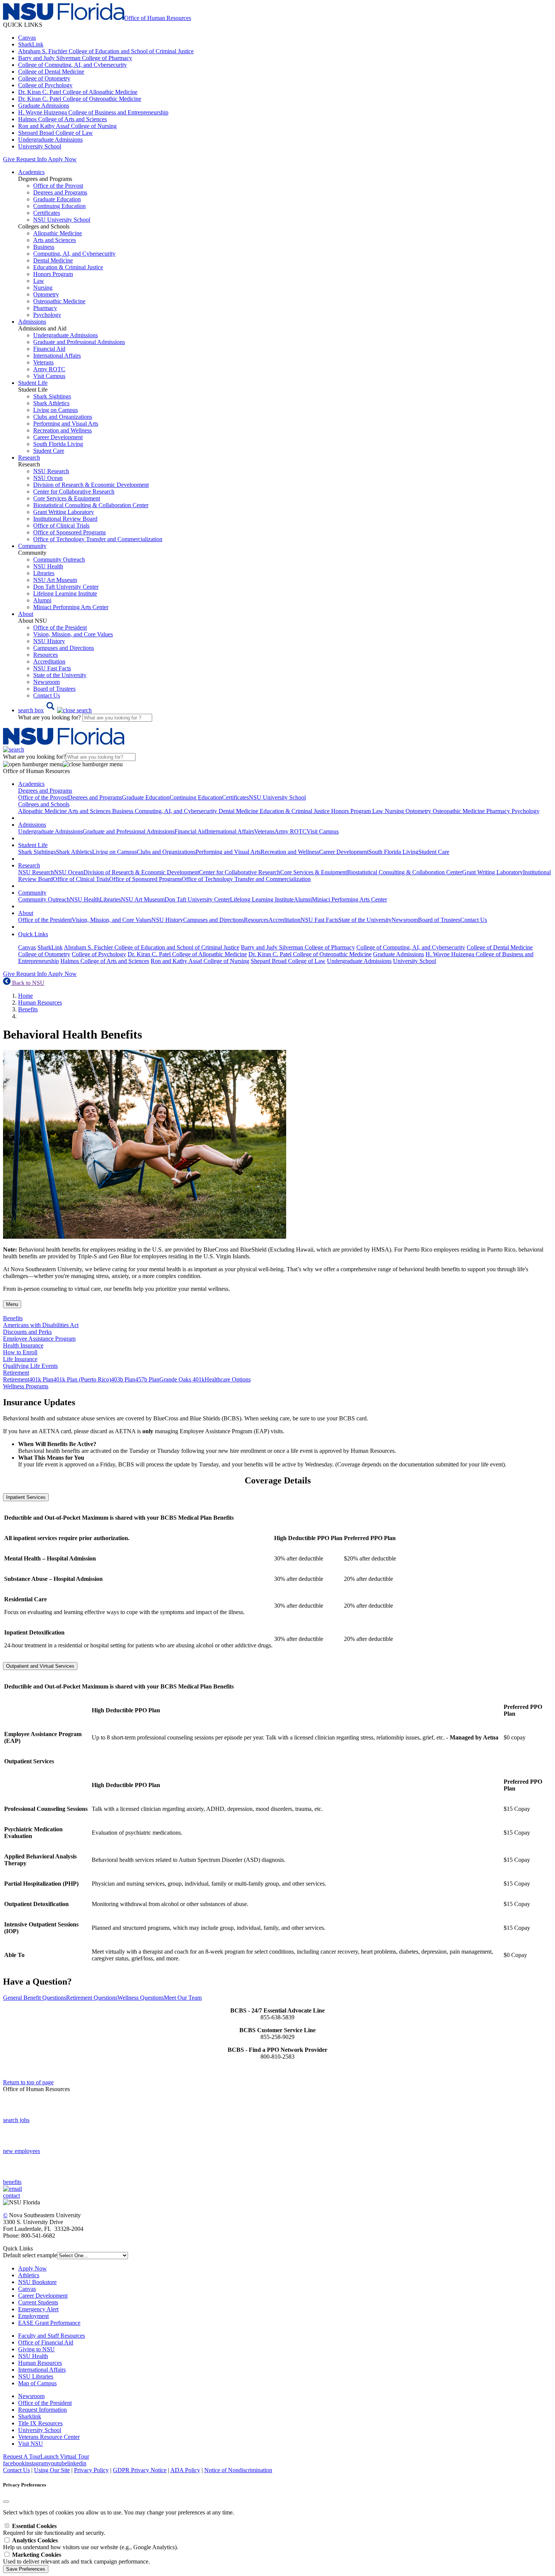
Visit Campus (49, 376)
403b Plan (123, 1379)
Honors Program (53, 274)
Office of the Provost (58, 186)
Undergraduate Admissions (50, 140)
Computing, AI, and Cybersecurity (74, 254)
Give (9, 159)
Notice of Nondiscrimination (238, 2470)
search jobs (16, 2120)
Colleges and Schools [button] (44, 804)
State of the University (60, 675)
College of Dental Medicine (51, 72)
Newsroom (46, 682)
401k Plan (41, 1379)
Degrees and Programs (60, 192)
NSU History (49, 641)
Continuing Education (59, 206)
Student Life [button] (33, 383)
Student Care (49, 451)
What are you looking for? (50, 717)
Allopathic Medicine (58, 233)
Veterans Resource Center (49, 2437)
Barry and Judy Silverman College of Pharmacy (75, 58)
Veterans (43, 362)
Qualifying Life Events (30, 1366)
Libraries (44, 573)
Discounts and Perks (27, 1332)
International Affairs (57, 356)
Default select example (30, 2255)
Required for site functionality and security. (54, 2529)
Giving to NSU (36, 2349)
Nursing (43, 288)
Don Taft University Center (66, 587)
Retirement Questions (92, 1998)
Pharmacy (45, 308)
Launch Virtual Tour (65, 2456)
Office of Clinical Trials (61, 526)
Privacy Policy (91, 2470)
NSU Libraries (36, 2376)
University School (40, 146)
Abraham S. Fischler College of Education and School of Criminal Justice (106, 51)
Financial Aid (49, 349)
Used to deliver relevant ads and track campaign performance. (76, 2558)
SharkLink (31, 44)
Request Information (42, 2410)
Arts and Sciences (55, 240)
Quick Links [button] (33, 934)
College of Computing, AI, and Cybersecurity (72, 65)
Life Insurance (20, 1359)
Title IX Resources (40, 2423)
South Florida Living (58, 444)
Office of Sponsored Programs (69, 532)
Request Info (31, 159)
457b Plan (147, 1379)
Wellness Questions (141, 1998)
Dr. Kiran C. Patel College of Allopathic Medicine (78, 92)
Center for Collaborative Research (74, 492)
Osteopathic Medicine (59, 301)
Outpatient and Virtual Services (40, 1666)
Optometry (46, 294)
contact (12, 2196)
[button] (55, 710)
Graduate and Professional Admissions (79, 342)
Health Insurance (23, 1345)
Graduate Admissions (44, 106)
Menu (12, 1304)
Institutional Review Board (65, 519)
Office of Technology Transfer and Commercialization (98, 539)
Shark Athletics (51, 403)
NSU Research (51, 471)
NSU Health (48, 566)
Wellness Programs (26, 1386)
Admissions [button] (32, 322)
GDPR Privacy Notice (140, 2470)
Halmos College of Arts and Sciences (62, 119)
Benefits (28, 1009)
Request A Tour (22, 2456)
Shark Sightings (52, 396)
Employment (33, 2316)
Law (39, 281)
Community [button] (32, 546)
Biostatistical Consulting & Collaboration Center (91, 505)
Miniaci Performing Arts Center (71, 607)
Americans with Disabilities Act (41, 1325)
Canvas (27, 38)
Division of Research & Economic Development (91, 485)
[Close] (6, 2502)
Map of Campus (37, 2383)
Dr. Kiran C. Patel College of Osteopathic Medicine (80, 99)
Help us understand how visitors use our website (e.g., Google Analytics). (91, 2544)
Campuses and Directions (64, 648)
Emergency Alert (38, 2309)
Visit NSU (31, 2444)
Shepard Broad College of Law (55, 133)
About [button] (26, 614)
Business (44, 247)
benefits (12, 2182)
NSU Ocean (48, 478)
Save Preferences (26, 2569)
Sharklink (30, 2416)
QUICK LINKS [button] (23, 25)
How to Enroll (20, 1352)
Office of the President (60, 627)
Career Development (58, 437)
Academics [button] (31, 172)
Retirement (16, 1379)
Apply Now (62, 159)
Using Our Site (52, 2470)
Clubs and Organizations (63, 417)
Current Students (38, 2302)
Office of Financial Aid (46, 2342)
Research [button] (29, 458)
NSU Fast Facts (52, 668)
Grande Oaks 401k (182, 1379)
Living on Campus (55, 410)
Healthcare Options (228, 1379)
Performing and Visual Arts (66, 424)
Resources (45, 655)
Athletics (29, 2275)
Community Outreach (59, 559)
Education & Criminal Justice (68, 267)
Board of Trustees (54, 689)
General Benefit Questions (35, 1998)
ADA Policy (185, 2470)
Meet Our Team (183, 1998)
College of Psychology (45, 85)
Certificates (47, 213)
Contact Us (47, 695)
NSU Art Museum (55, 580)
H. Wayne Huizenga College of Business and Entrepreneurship (93, 112)
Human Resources (40, 1002)
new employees (22, 2151)
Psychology (47, 315)
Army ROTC (49, 369)
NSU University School (62, 220)
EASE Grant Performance (49, 2323)
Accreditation (49, 661)
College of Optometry (44, 78)
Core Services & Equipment (67, 498)
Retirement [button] (16, 1373)
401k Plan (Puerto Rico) (82, 1379)
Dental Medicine (53, 260)
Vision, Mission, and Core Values (73, 634)
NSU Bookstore (37, 2282)
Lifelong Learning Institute (65, 593)
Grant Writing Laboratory (64, 512)
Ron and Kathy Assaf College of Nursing (67, 126)
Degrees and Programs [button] (45, 791)
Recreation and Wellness (62, 430)
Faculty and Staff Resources (52, 2336)
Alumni (42, 600)
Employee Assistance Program (39, 1339)
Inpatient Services (26, 1497)
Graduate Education (57, 199)
